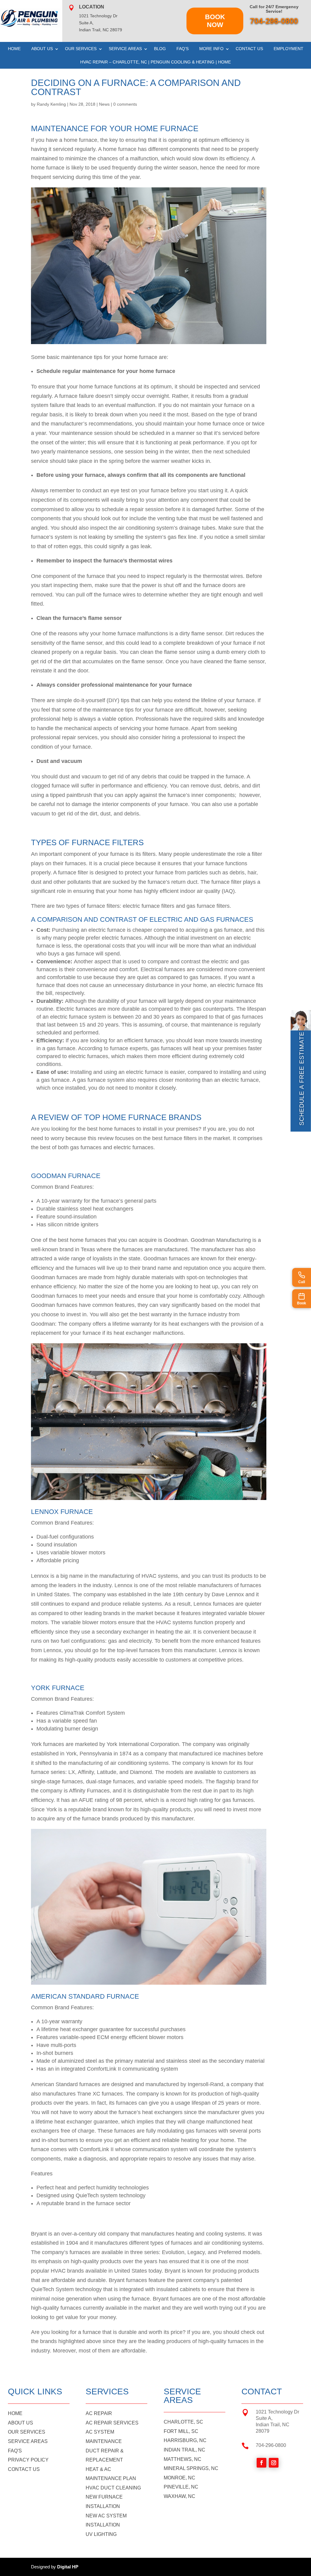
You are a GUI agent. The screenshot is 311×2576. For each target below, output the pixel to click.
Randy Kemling (51, 104)
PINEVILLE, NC (181, 2487)
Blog (160, 49)
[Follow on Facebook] (261, 2463)
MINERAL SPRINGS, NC (191, 2468)
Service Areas (125, 49)
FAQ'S (15, 2451)
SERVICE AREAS (28, 2441)
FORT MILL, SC (181, 2431)
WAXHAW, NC (179, 2496)
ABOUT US (21, 2423)
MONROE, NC (179, 2478)
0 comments (125, 104)
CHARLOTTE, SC (183, 2422)
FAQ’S (183, 49)
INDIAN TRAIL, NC (185, 2450)
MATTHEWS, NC (183, 2459)
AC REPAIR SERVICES (112, 2423)
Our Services (81, 49)
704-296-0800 (274, 21)
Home (14, 49)
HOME (15, 2413)
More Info (211, 49)
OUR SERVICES (27, 2432)
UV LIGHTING (101, 2534)
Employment (289, 49)
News (104, 104)
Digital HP (68, 2567)
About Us (42, 49)
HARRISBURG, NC (185, 2440)
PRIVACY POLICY (28, 2460)
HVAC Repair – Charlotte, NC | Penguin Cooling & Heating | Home (155, 62)
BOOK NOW (215, 21)
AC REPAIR (99, 2413)
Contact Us (249, 49)
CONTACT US (24, 2469)
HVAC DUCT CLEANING (113, 2488)
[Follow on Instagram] (274, 2463)
